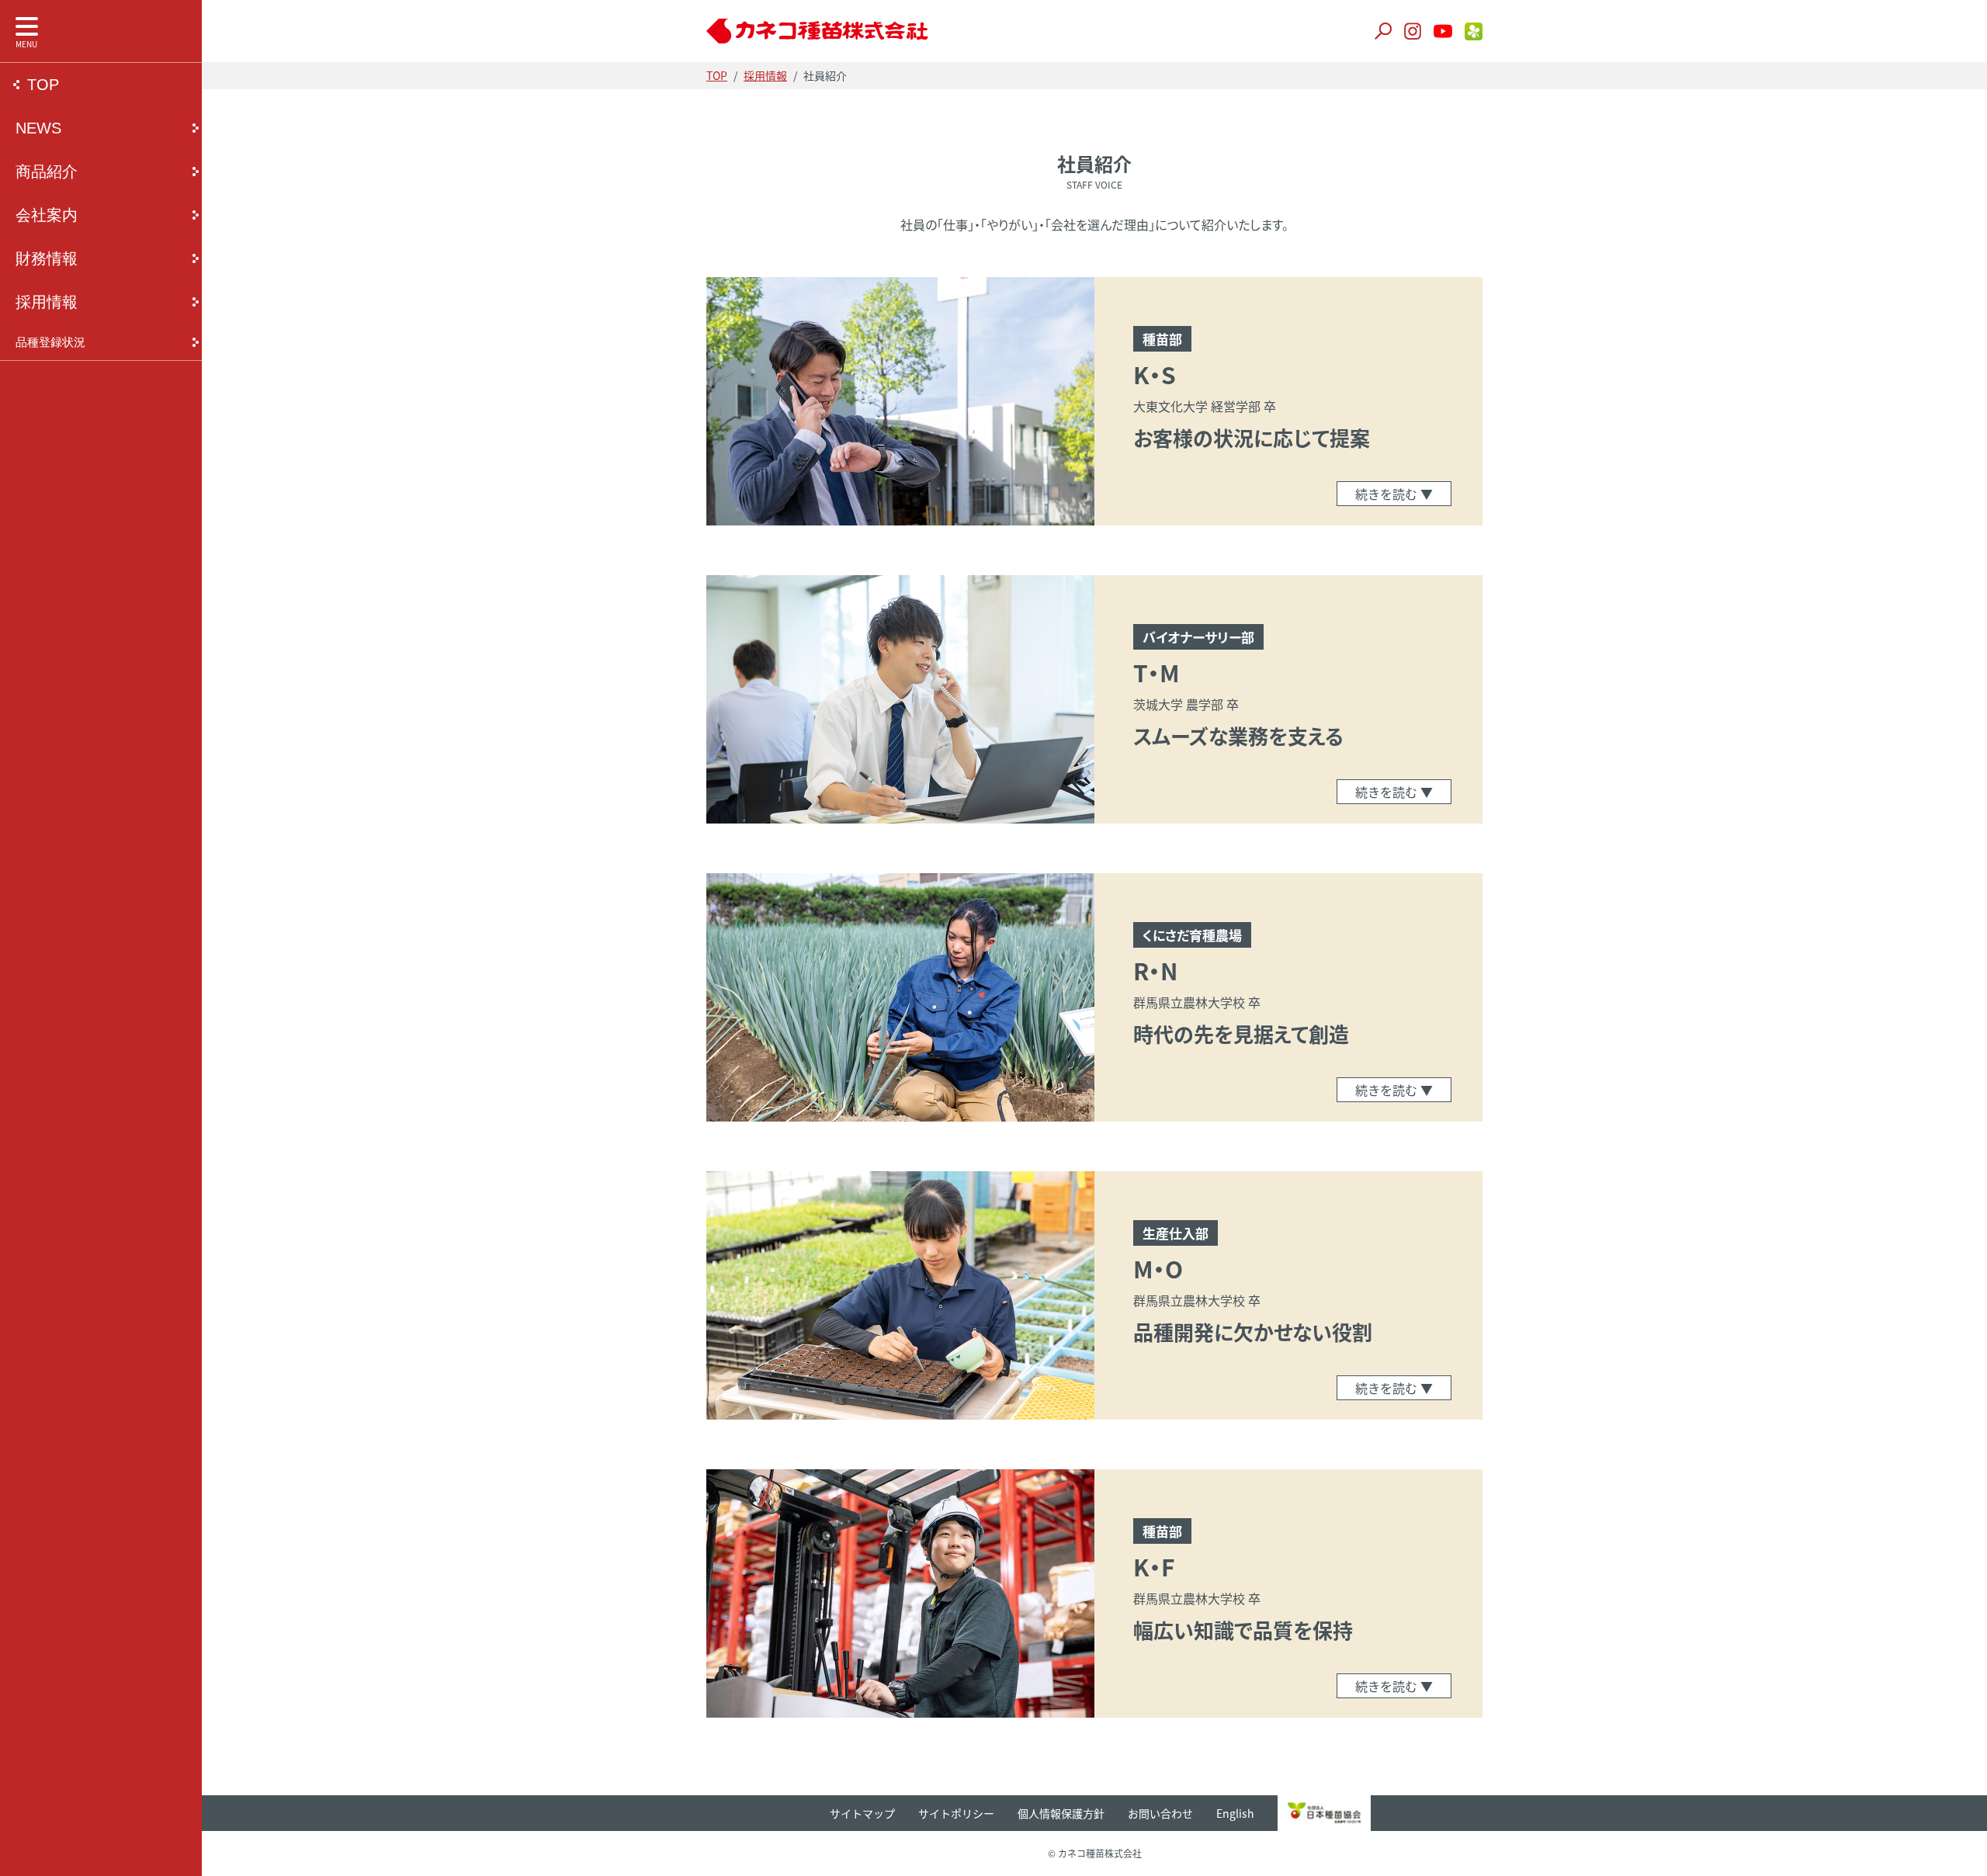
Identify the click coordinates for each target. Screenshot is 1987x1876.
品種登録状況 (50, 342)
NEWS (38, 128)
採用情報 (47, 302)
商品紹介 (47, 172)
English (1235, 1813)
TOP (43, 85)
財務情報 (47, 258)
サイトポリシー (956, 1813)
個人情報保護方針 (1061, 1813)
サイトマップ (862, 1813)
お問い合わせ (1160, 1813)
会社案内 (47, 215)
